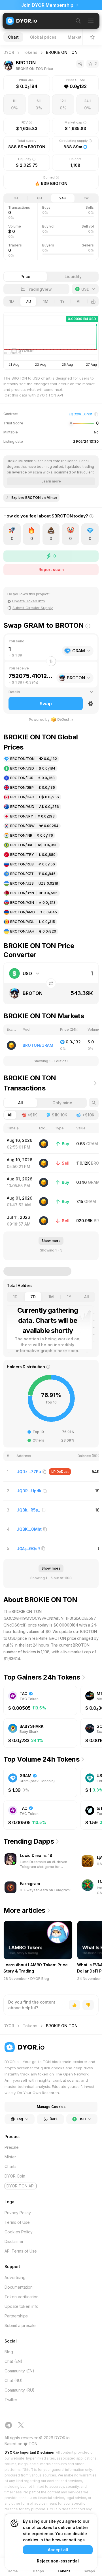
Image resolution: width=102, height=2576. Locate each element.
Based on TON (21, 2444)
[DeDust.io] (44, 1144)
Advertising (15, 2278)
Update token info (22, 2306)
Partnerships (16, 2316)
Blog (9, 2352)
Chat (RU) (14, 2380)
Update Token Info (29, 601)
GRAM (92, 1144)
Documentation (19, 2287)
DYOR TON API (21, 2186)
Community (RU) (20, 2390)
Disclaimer (14, 2241)
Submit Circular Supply (33, 608)
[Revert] (51, 983)
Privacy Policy (18, 2213)
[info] (91, 519)
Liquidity (73, 276)
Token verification (22, 2297)
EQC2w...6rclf (80, 414)
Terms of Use (17, 2222)
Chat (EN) (13, 2361)
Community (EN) (19, 2371)
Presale (12, 2147)
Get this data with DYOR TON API (34, 395)
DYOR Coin (15, 2176)
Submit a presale (20, 2325)
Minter (10, 2157)
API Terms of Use (21, 2251)
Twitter (11, 2400)
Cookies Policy (19, 2232)
